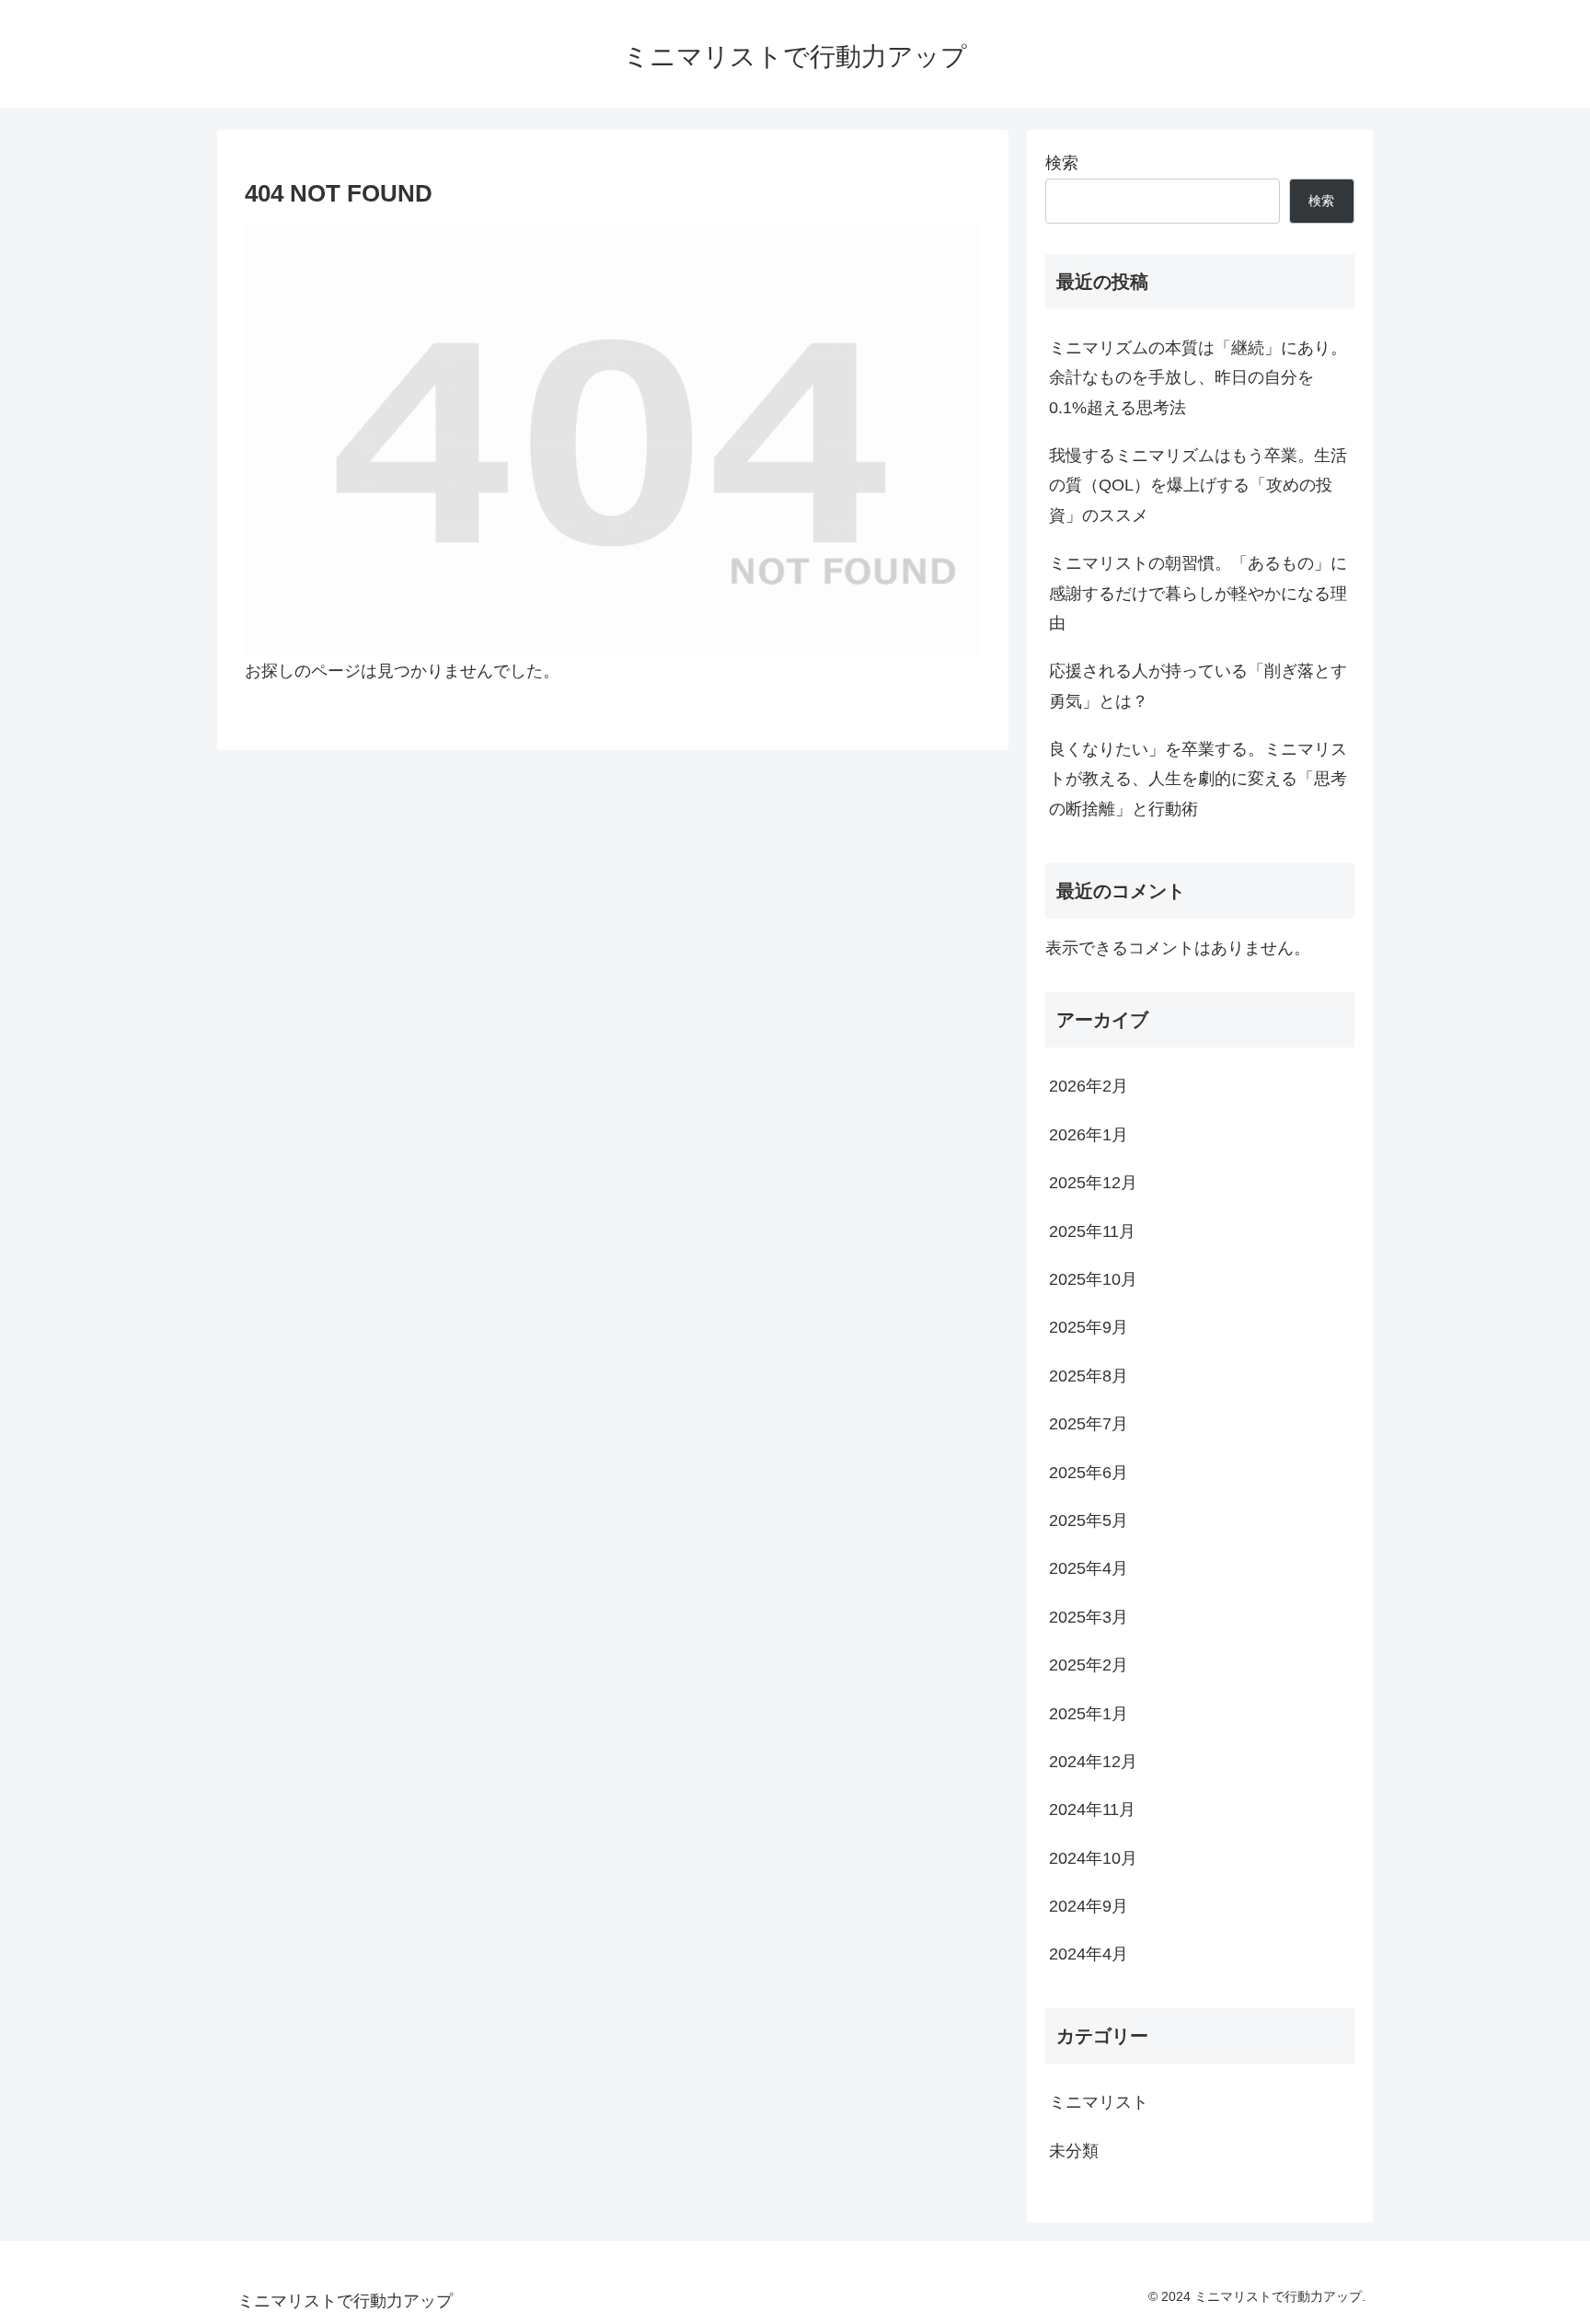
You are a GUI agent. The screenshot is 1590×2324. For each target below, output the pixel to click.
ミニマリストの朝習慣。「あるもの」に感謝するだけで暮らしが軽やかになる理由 (1198, 593)
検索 (1062, 163)
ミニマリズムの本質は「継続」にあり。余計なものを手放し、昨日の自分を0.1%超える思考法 (1198, 378)
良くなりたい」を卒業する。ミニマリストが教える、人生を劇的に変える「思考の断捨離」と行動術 (1198, 779)
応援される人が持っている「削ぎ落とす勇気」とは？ (1198, 686)
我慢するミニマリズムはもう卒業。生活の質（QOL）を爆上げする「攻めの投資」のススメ (1198, 486)
